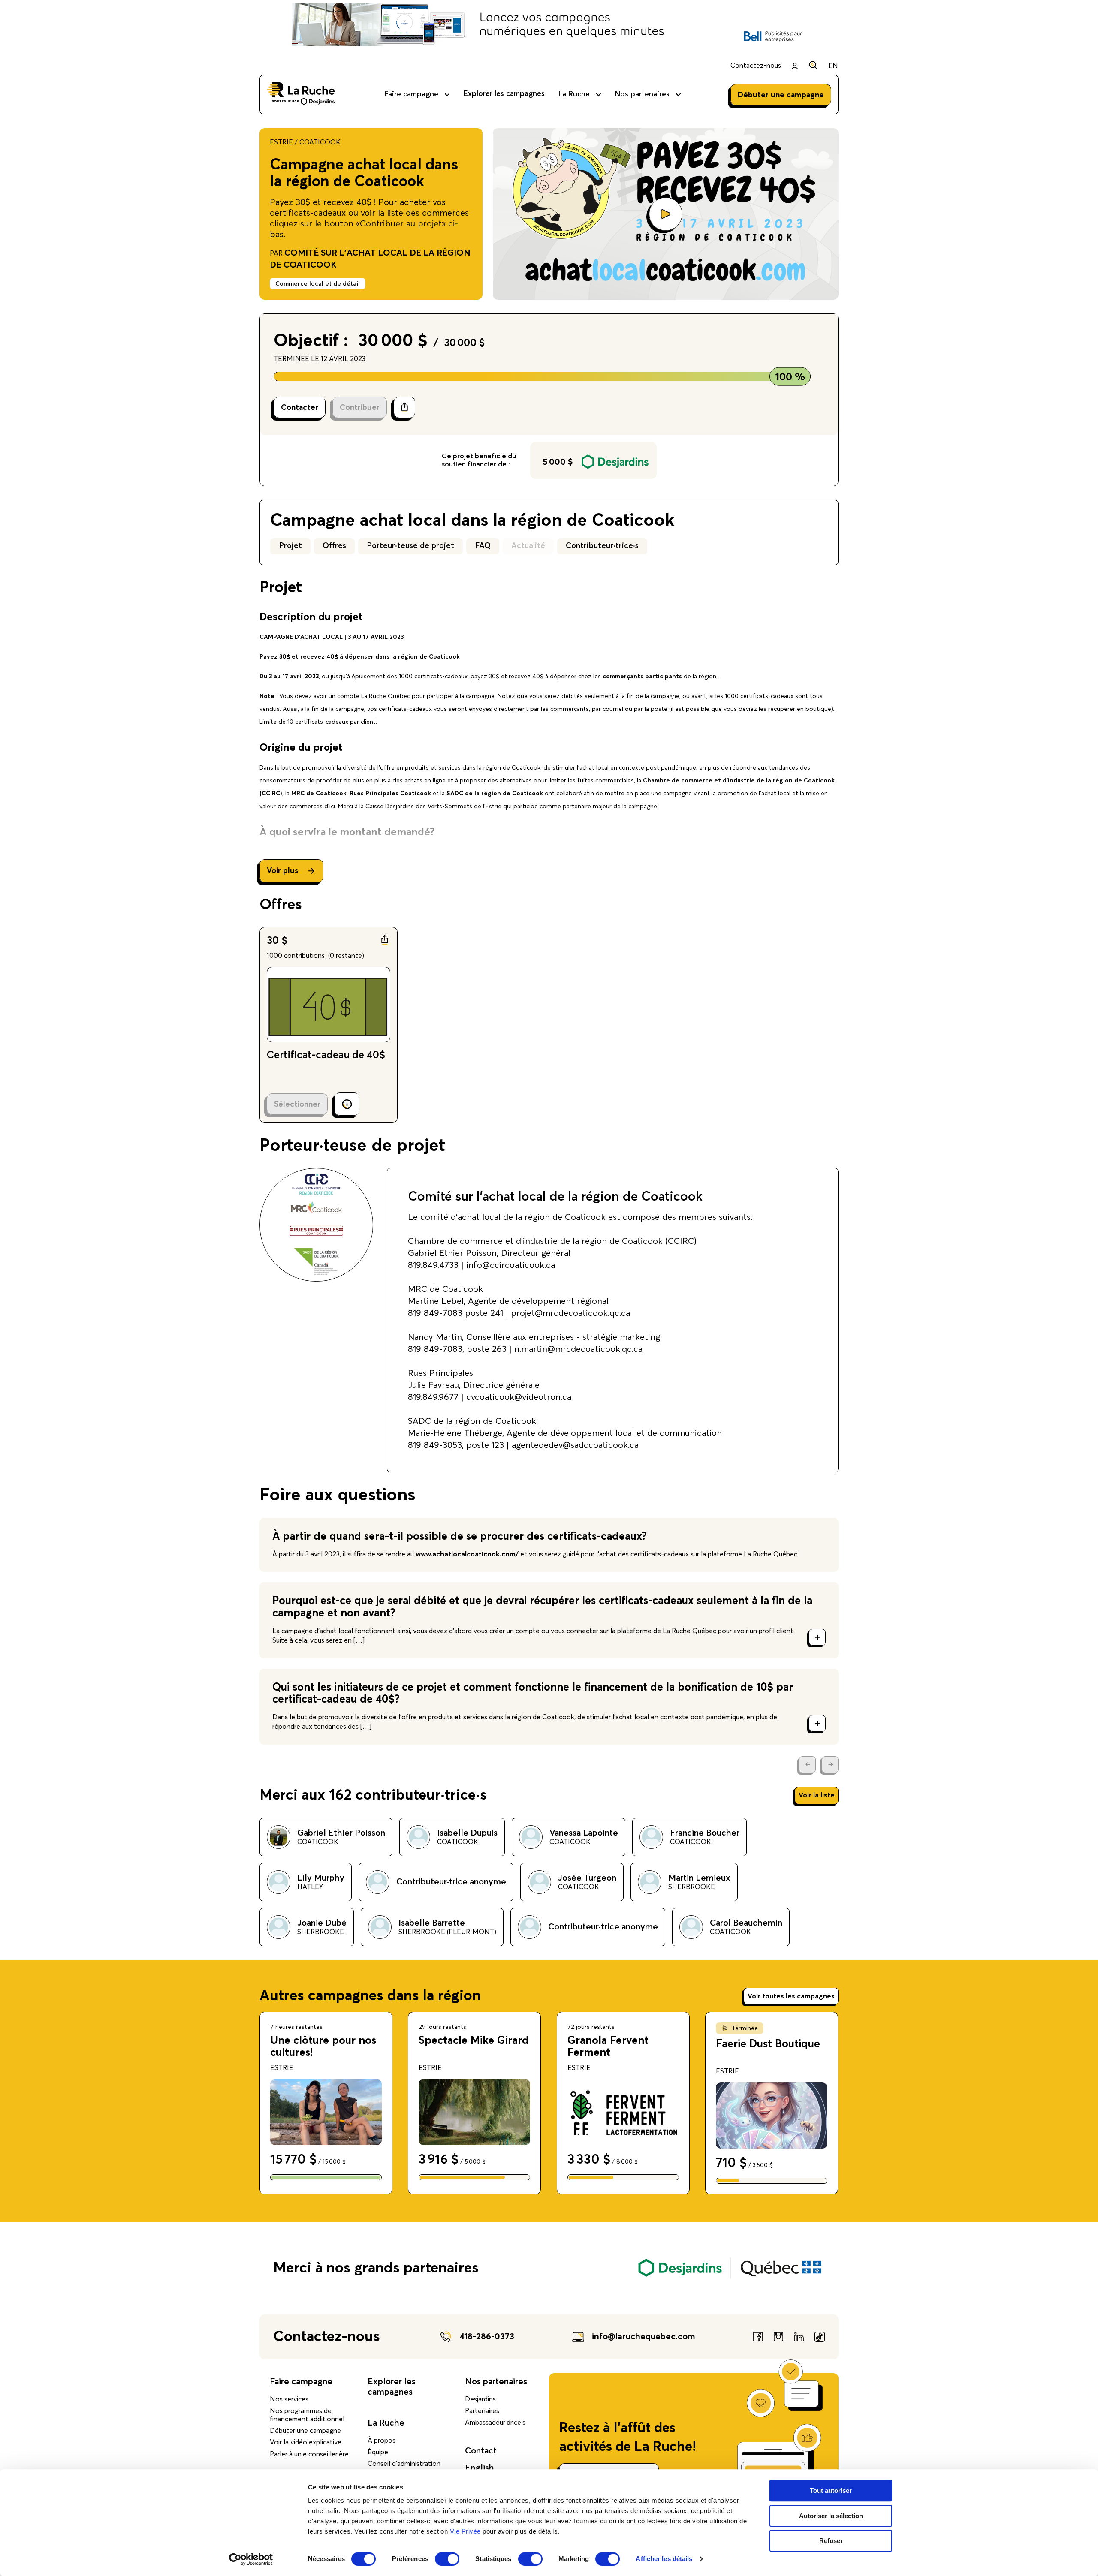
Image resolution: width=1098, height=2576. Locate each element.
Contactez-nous (756, 66)
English (480, 2468)
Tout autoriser (831, 2490)
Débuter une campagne (305, 2431)
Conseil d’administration (404, 2464)
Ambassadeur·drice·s (495, 2423)
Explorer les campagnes (504, 94)
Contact (481, 2451)
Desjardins (480, 2399)
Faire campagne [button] (411, 95)
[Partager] (404, 407)
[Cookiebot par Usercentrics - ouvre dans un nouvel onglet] (251, 2559)
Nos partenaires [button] (642, 95)
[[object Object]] (813, 65)
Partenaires (482, 2411)
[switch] (447, 2559)
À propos (382, 2441)
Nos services (289, 2399)
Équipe (378, 2452)
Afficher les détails (664, 2559)
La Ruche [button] (574, 95)
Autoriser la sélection (831, 2516)
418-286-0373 (487, 2337)
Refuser (831, 2541)
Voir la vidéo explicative (306, 2442)
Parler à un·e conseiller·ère (309, 2454)
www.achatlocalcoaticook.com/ (468, 1554)
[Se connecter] (795, 66)
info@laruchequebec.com (644, 2337)
